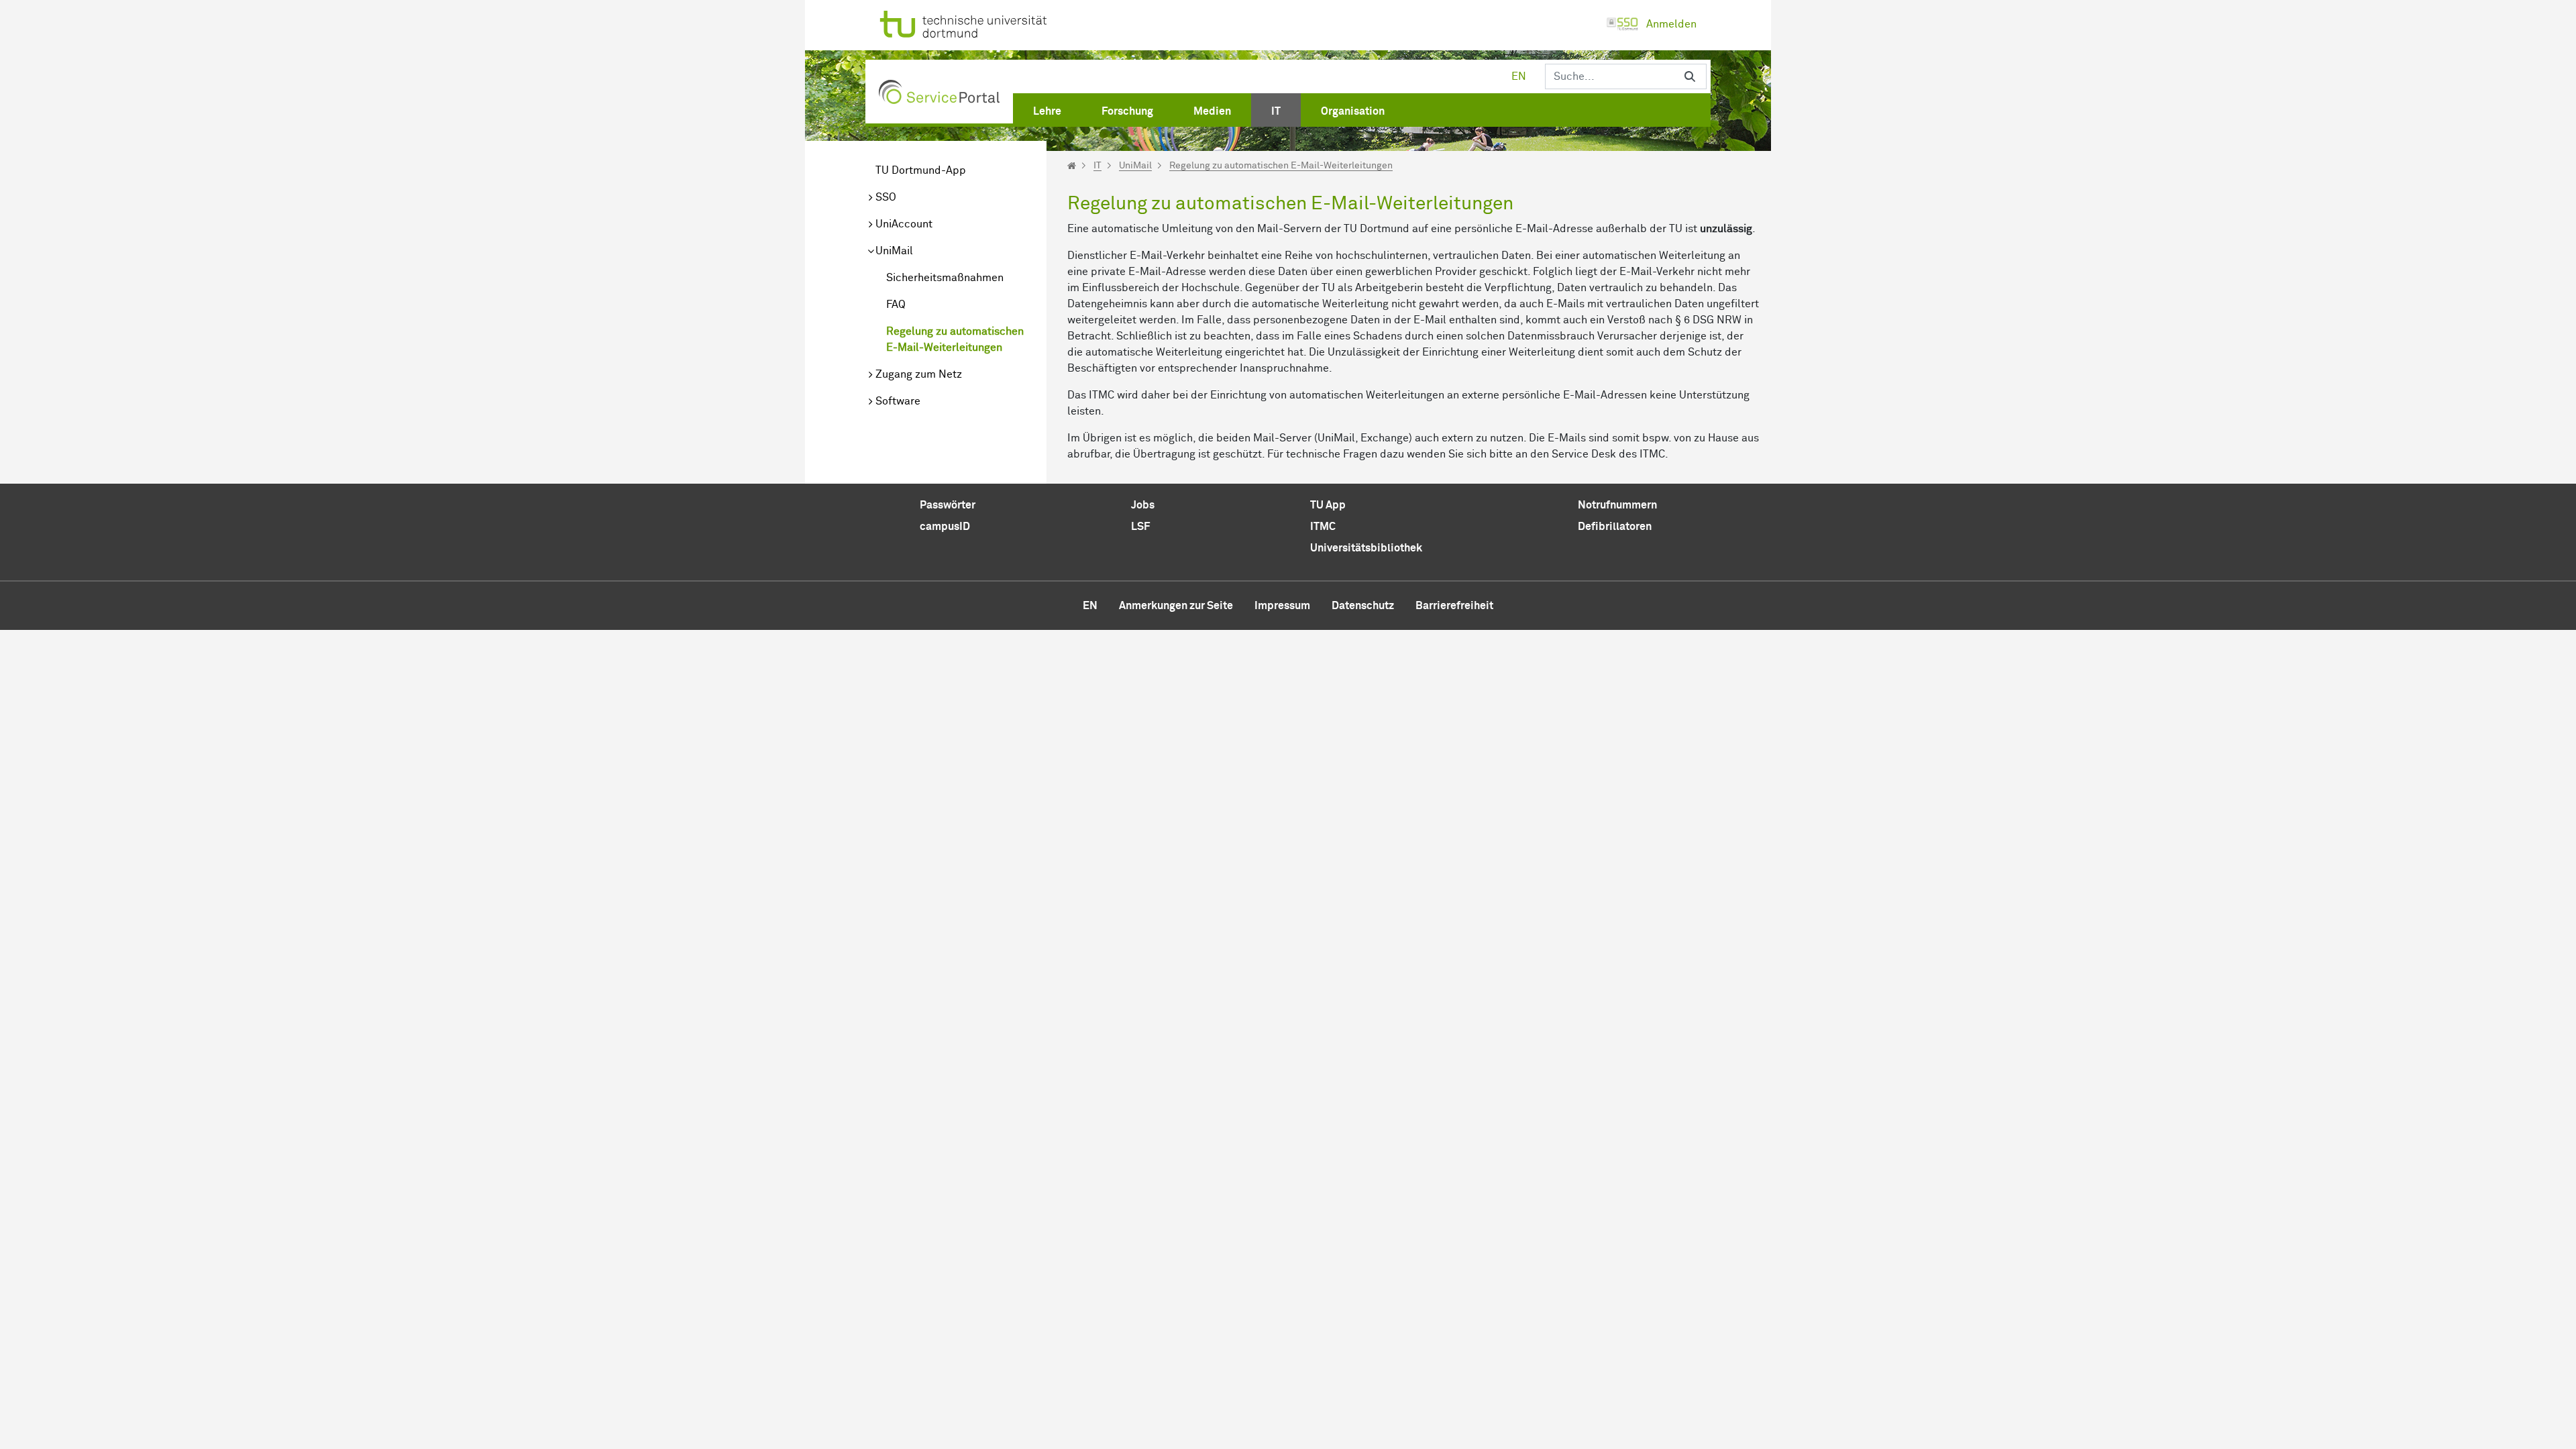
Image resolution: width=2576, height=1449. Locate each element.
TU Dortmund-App (921, 170)
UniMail (894, 251)
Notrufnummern (1617, 505)
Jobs (1143, 505)
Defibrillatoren (1615, 527)
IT (1097, 166)
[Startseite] (1072, 166)
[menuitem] (1047, 109)
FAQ (896, 305)
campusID (945, 527)
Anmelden (1671, 24)
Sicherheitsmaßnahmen (945, 278)
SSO (886, 197)
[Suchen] (1690, 76)
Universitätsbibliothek (1366, 548)
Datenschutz (1363, 606)
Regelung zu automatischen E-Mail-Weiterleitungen (955, 339)
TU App (1328, 505)
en (1519, 76)
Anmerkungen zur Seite (1176, 606)
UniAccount (904, 224)
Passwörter (948, 505)
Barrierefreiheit (1454, 606)
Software (898, 401)
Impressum (1282, 606)
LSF (1140, 527)
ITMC (1323, 527)
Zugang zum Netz (919, 374)
